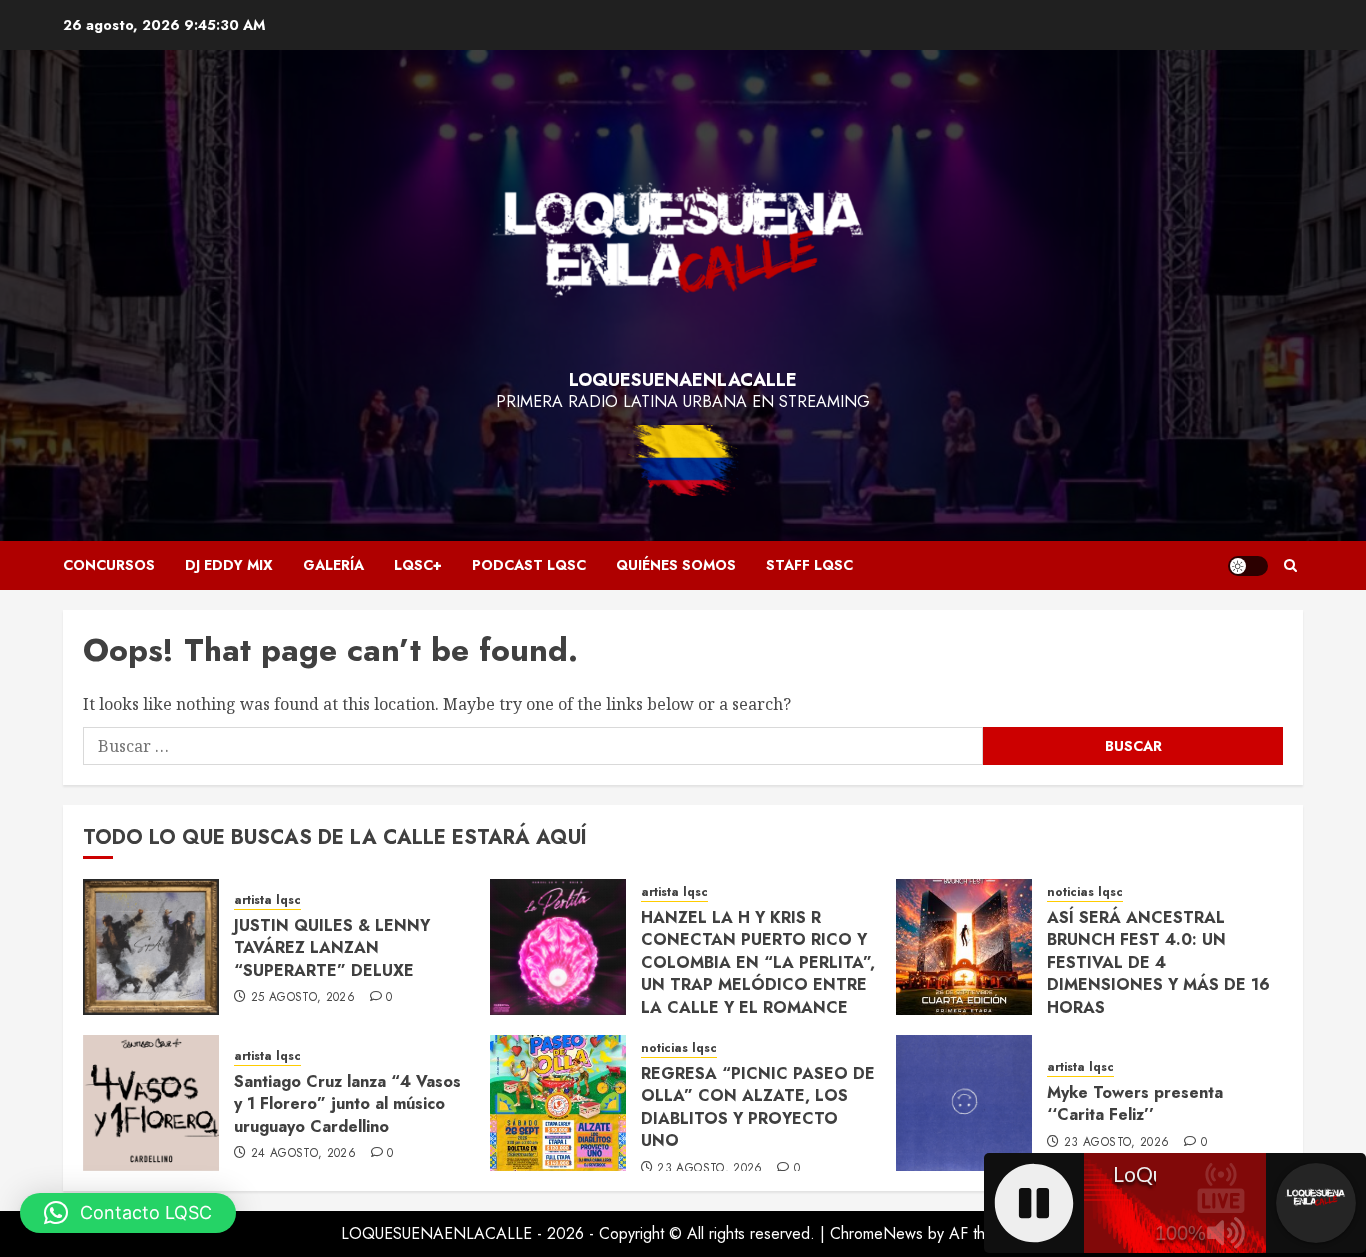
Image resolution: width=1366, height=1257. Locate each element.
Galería (333, 565)
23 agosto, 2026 (709, 1169)
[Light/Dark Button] (1248, 566)
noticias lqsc (1085, 892)
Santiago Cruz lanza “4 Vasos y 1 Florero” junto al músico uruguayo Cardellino (347, 1104)
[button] (1290, 565)
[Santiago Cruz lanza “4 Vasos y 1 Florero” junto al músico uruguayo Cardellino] (151, 1103)
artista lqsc (267, 900)
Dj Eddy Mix (229, 565)
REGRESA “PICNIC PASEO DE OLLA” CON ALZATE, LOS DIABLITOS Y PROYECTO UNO (758, 1107)
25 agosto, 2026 (303, 998)
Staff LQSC (809, 565)
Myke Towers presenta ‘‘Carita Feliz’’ (1135, 1103)
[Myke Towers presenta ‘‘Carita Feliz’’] (964, 1103)
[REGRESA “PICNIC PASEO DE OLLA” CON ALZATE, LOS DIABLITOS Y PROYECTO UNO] (558, 1103)
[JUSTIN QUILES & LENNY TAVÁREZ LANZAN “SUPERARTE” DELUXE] (151, 947)
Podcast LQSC (529, 565)
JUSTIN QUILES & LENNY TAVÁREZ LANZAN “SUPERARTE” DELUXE (332, 948)
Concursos (109, 565)
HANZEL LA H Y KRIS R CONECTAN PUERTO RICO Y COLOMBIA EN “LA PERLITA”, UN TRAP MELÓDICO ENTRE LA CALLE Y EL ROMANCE (758, 962)
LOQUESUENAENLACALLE (683, 380)
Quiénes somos (676, 565)
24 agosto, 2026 (303, 1154)
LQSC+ (418, 565)
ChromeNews (876, 1233)
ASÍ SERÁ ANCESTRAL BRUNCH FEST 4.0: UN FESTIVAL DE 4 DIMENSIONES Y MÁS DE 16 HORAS (1158, 962)
